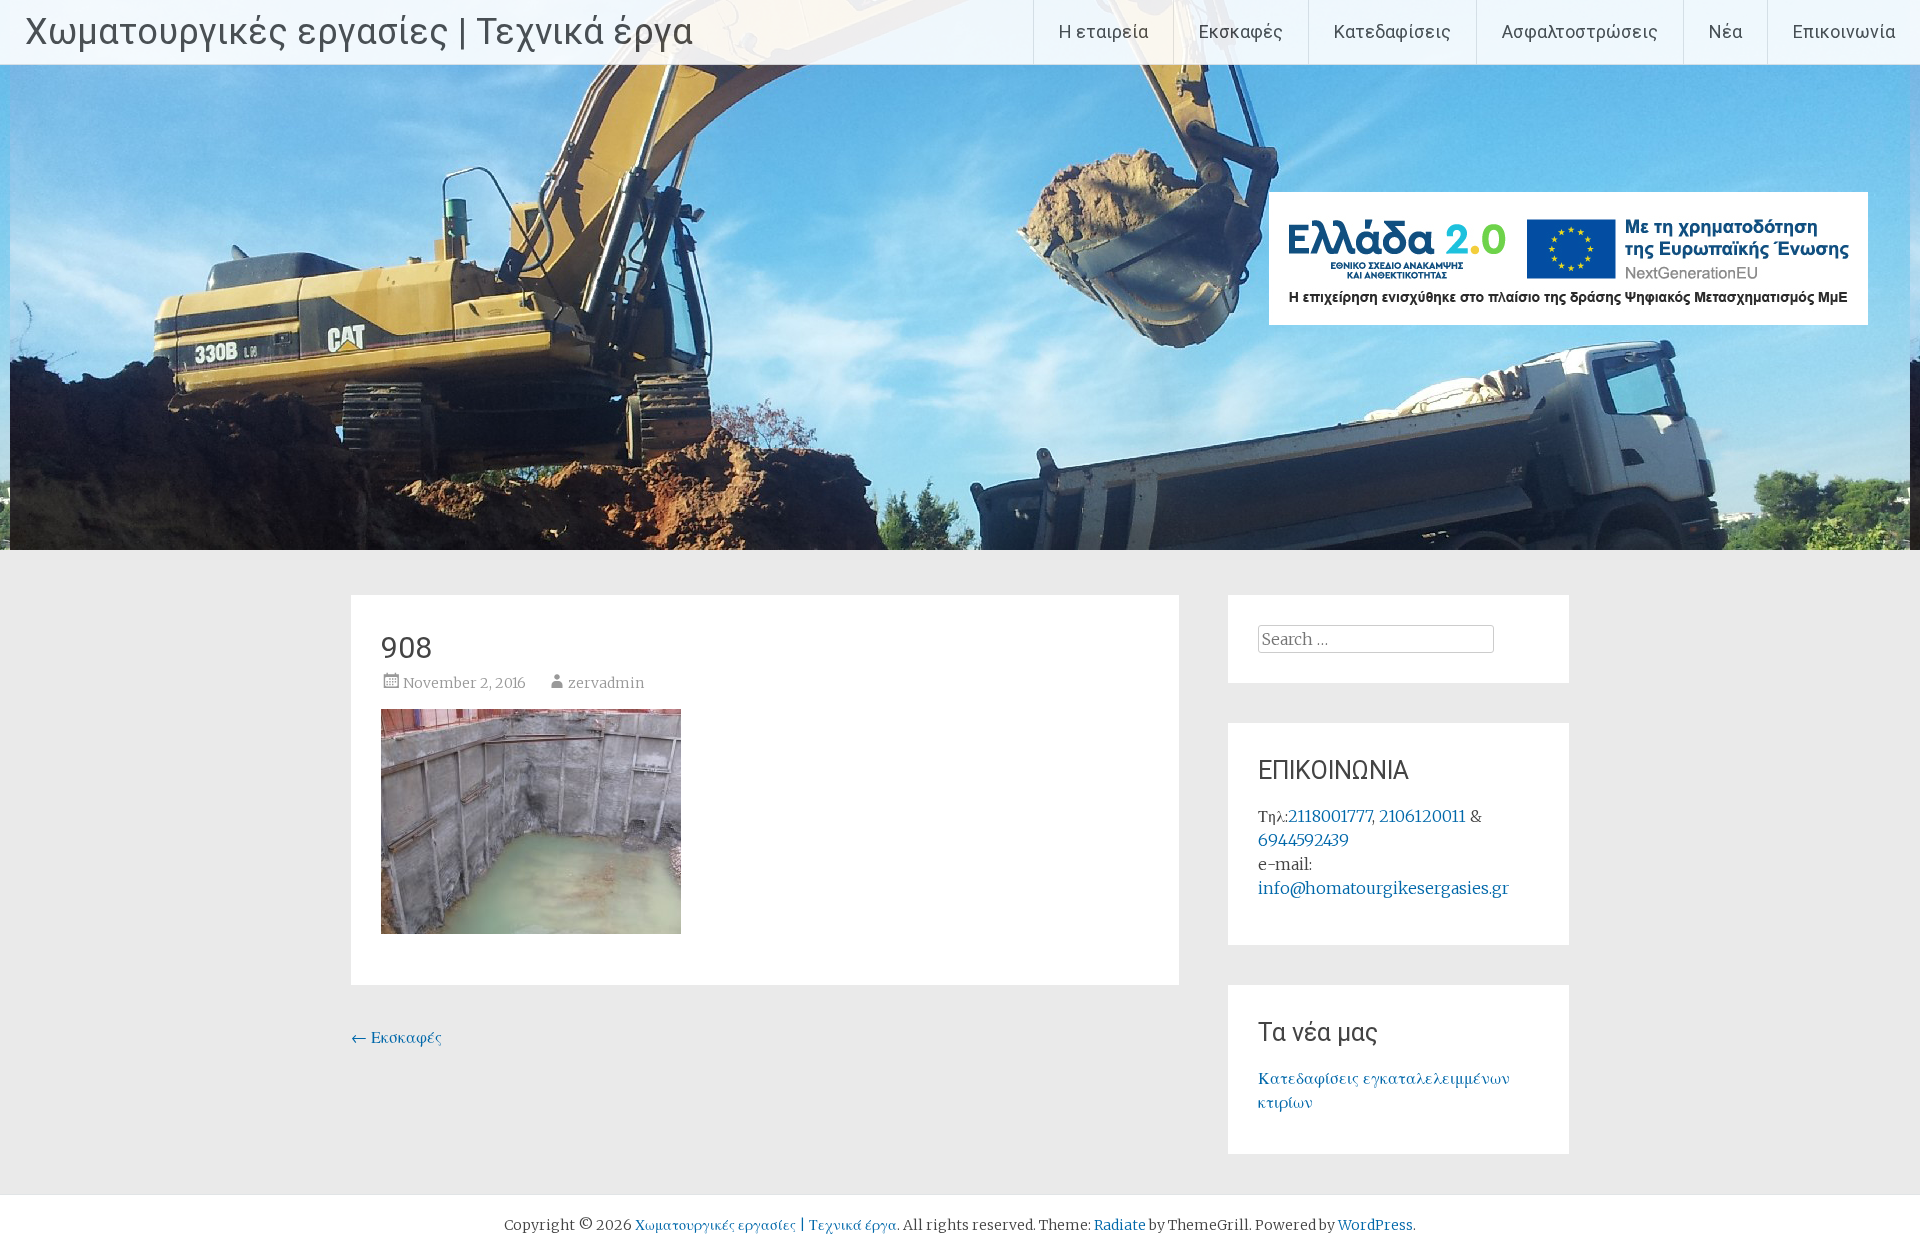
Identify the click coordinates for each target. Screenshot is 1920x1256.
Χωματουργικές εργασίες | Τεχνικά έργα (359, 32)
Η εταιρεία (1103, 31)
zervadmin (606, 683)
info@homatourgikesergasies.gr (1383, 888)
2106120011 (1422, 816)
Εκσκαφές (1241, 31)
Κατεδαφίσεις (1392, 31)
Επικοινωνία (1844, 31)
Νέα (1725, 31)
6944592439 (1303, 840)
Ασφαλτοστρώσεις (1580, 31)
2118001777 (1330, 816)
